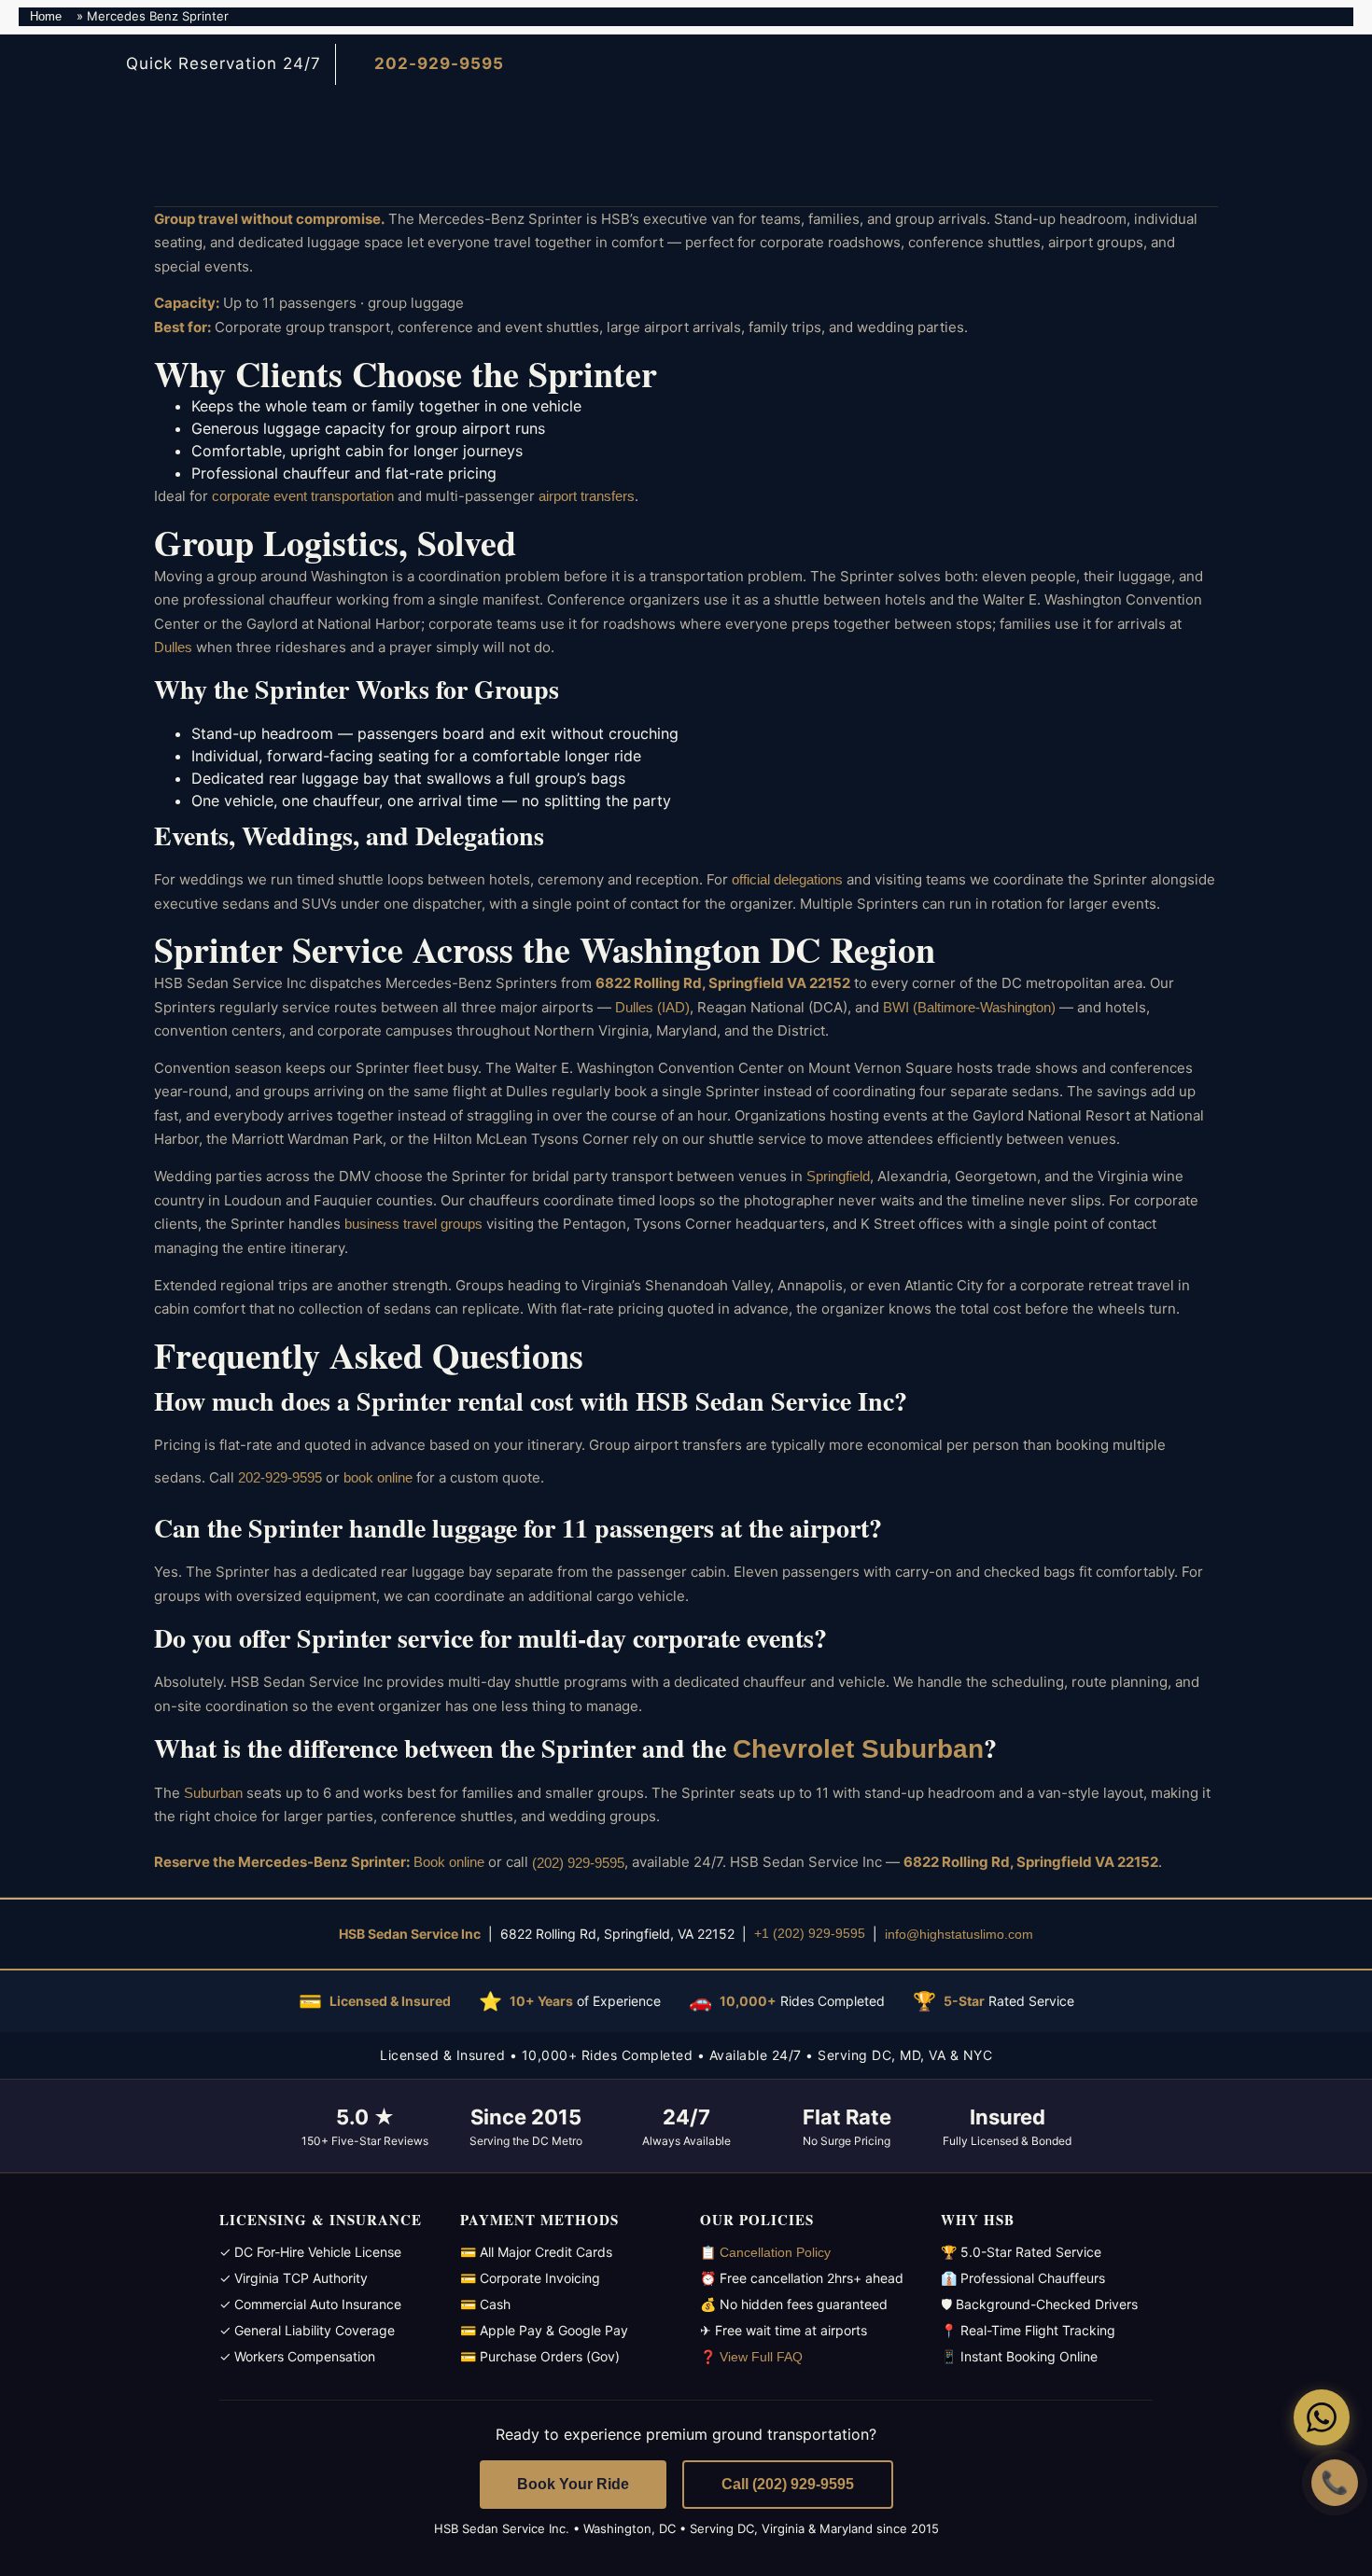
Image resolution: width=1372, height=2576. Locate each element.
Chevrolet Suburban (858, 1749)
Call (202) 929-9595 (788, 2484)
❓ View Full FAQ (751, 2357)
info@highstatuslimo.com (959, 1933)
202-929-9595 (280, 1477)
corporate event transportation (303, 496)
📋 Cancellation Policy (765, 2252)
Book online (449, 1863)
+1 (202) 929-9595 (810, 1933)
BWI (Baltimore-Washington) (969, 1007)
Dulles (173, 647)
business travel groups (413, 1224)
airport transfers (587, 496)
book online (378, 1477)
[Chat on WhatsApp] (1322, 2417)
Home (46, 16)
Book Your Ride (573, 2484)
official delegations (787, 879)
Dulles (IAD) (652, 1007)
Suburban (213, 1793)
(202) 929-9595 (578, 1863)
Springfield (838, 1176)
